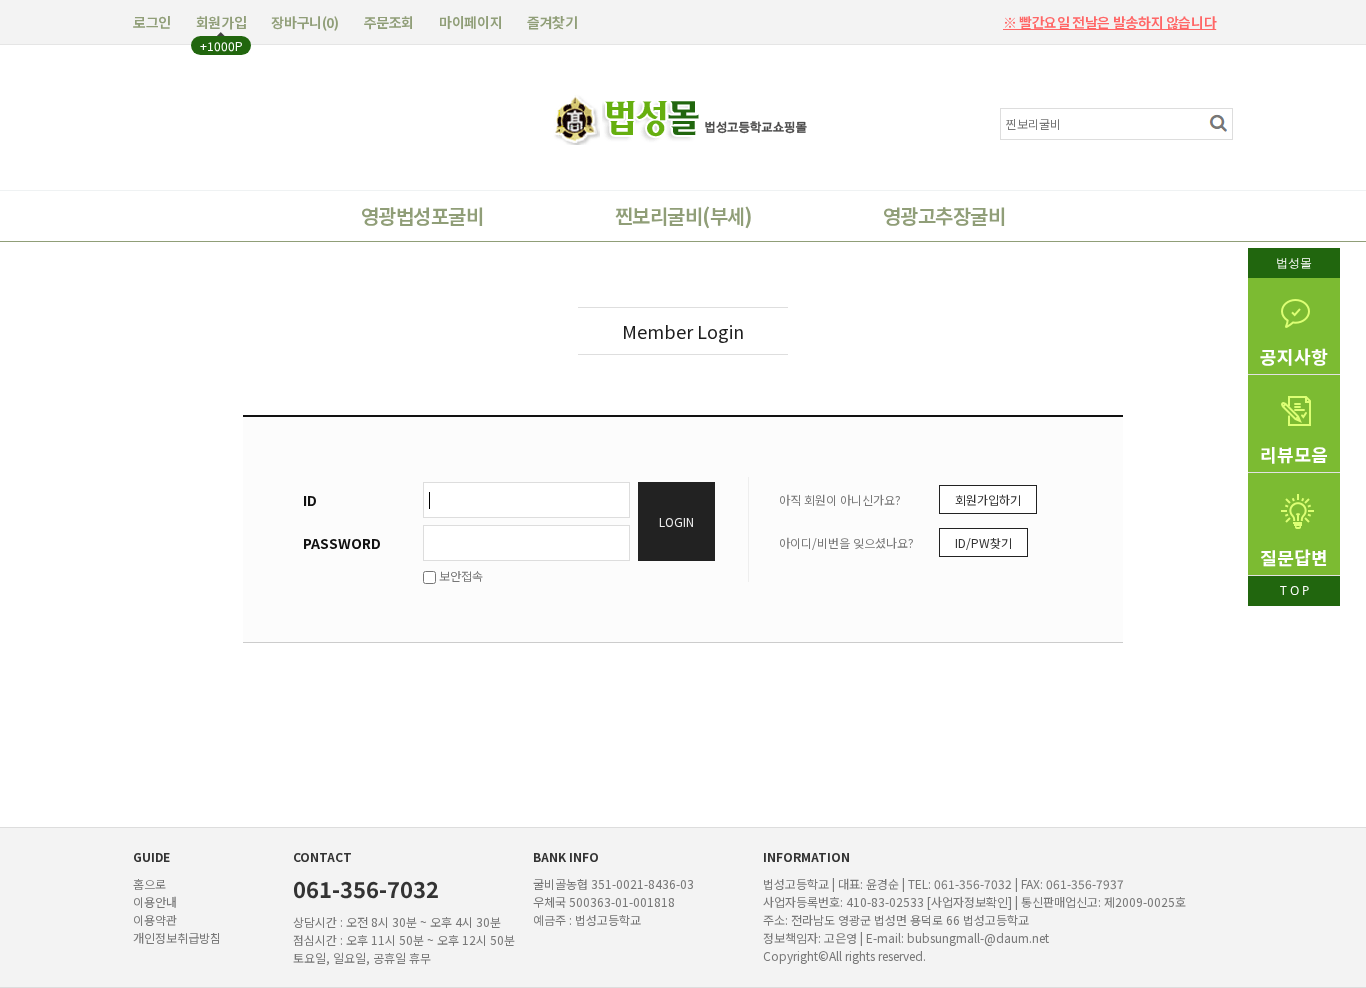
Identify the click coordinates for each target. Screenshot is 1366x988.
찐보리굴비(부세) (683, 215)
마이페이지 (470, 22)
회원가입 (221, 22)
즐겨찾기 (552, 22)
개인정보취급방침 (177, 937)
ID (310, 500)
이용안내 (155, 901)
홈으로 (149, 883)
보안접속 (459, 575)
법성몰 (1294, 262)
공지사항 (1294, 356)
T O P (1294, 590)
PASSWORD (342, 543)
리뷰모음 (1294, 454)
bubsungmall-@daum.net (978, 937)
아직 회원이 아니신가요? (840, 499)
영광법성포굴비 (422, 215)
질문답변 (1294, 557)
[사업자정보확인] (969, 901)
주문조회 (389, 22)
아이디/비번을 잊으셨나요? (846, 542)
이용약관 (155, 919)
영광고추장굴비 (944, 215)
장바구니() (304, 22)
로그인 (152, 22)
